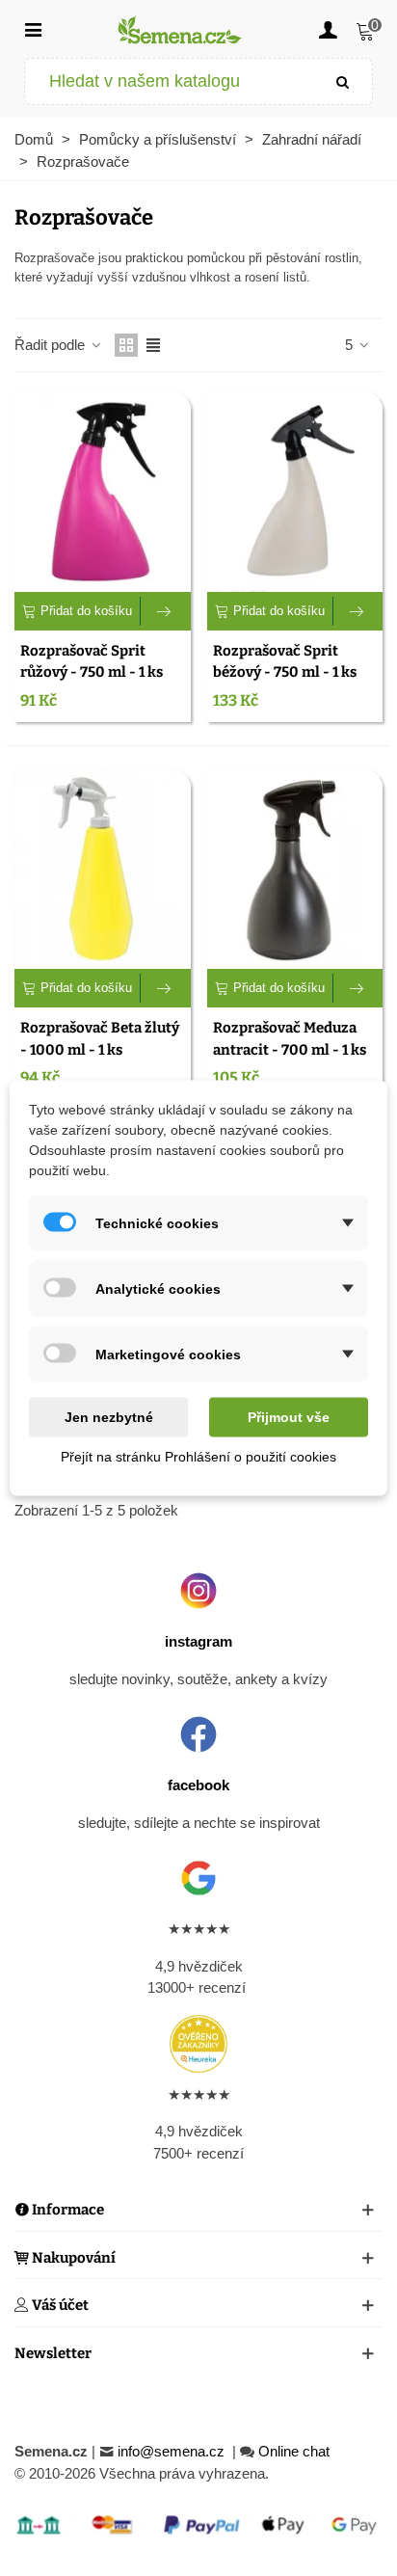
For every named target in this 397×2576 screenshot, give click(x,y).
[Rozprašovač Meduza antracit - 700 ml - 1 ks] (295, 869)
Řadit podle (52, 345)
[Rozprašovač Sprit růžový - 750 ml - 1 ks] (103, 491)
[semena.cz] (180, 29)
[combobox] (170, 81)
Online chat (294, 2451)
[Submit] (343, 81)
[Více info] (165, 611)
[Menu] (33, 29)
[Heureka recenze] (198, 2044)
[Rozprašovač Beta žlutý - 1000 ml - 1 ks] (103, 869)
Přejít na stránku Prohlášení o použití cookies (198, 1457)
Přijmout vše (289, 1417)
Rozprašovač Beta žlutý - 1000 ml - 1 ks (100, 1039)
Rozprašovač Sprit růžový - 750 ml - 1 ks (92, 662)
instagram (198, 1641)
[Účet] (328, 29)
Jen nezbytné (109, 1417)
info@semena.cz (173, 2451)
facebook (198, 1785)
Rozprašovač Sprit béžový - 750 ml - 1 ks (285, 662)
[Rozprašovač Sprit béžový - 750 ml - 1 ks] (295, 491)
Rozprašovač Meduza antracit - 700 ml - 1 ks (290, 1039)
